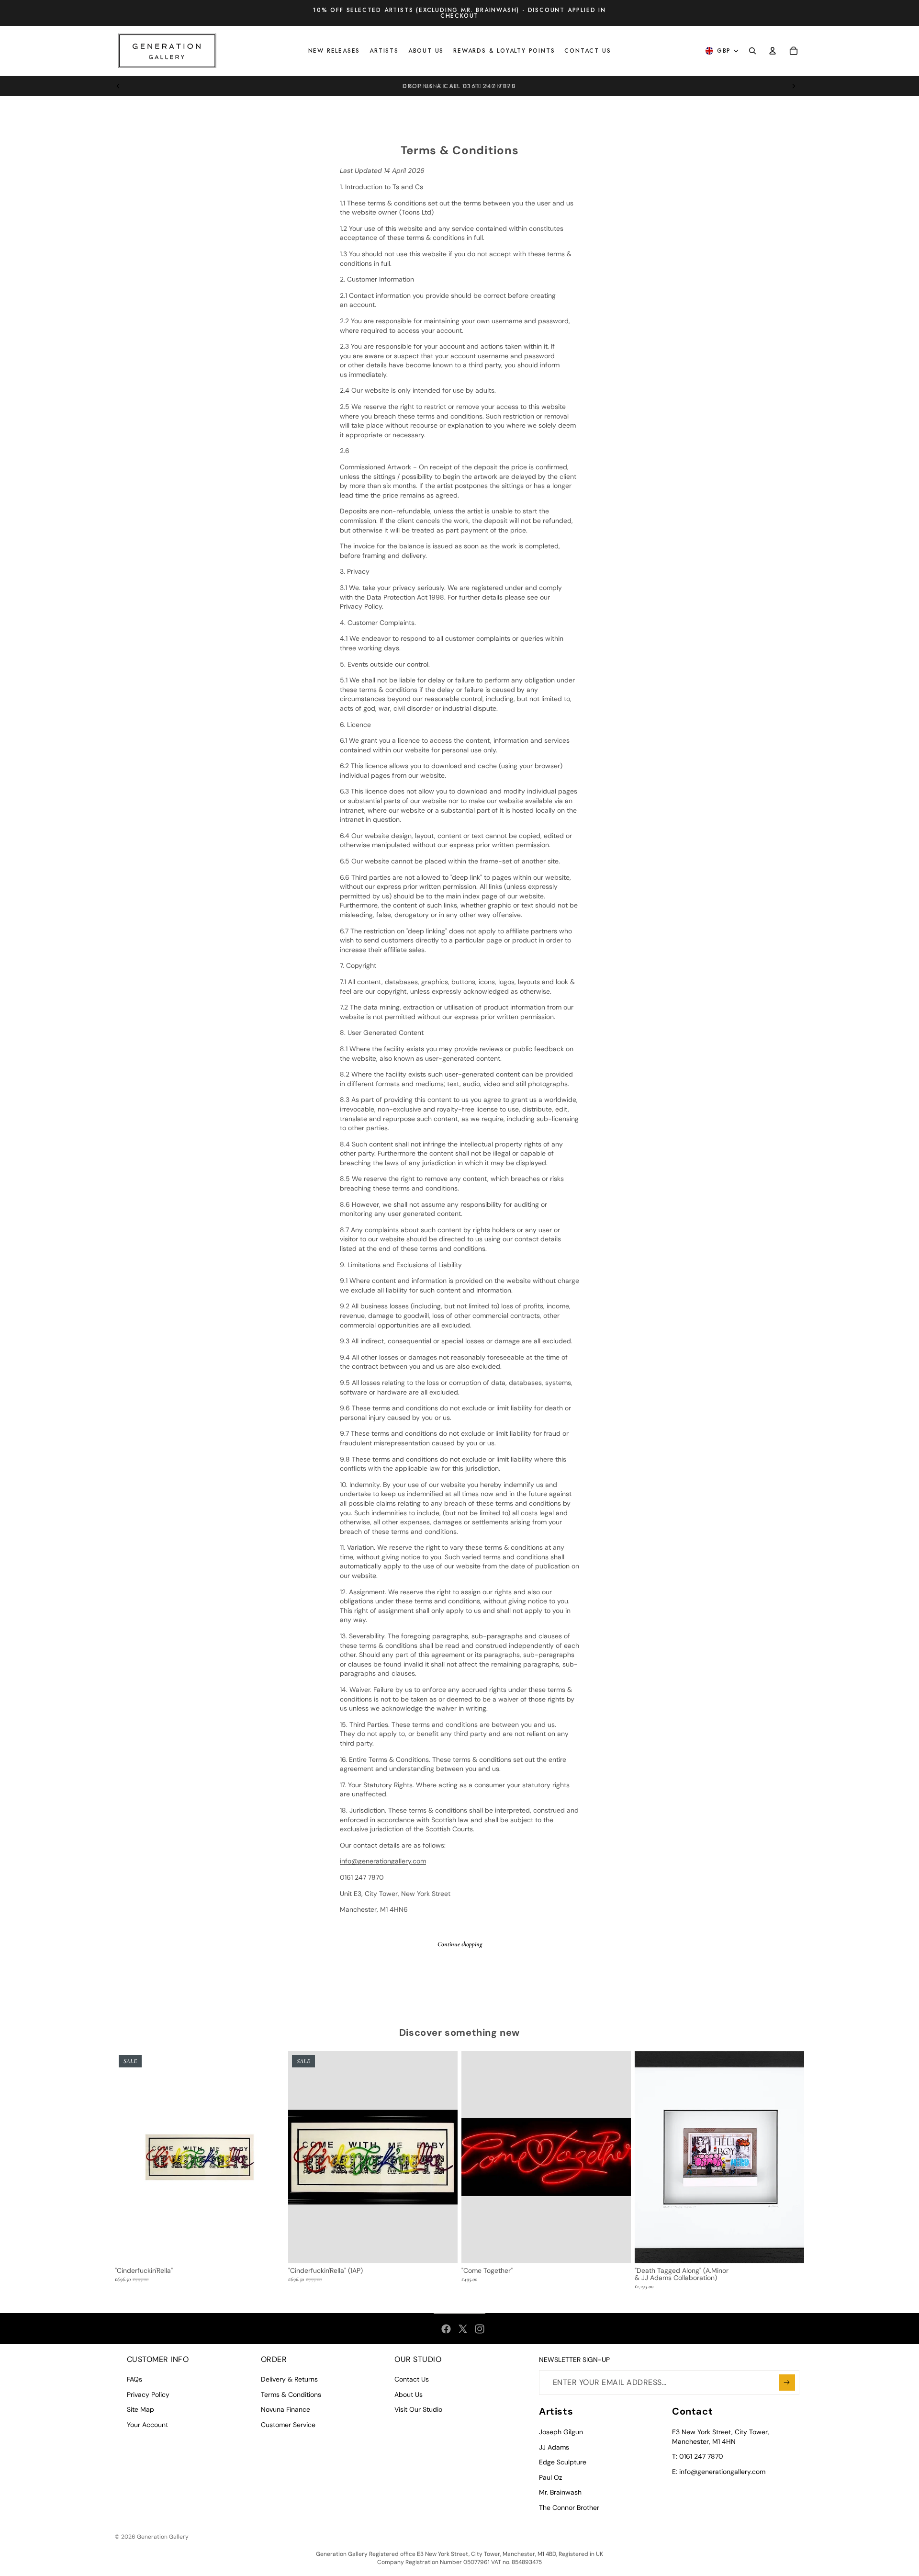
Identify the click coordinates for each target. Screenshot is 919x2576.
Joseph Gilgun (561, 2432)
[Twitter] (463, 2329)
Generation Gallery (163, 2537)
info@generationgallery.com (383, 1861)
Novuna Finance (286, 2409)
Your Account (147, 2425)
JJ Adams (554, 2447)
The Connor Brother (569, 2508)
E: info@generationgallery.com (719, 2472)
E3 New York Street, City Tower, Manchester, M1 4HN (721, 2437)
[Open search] (752, 51)
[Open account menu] (773, 51)
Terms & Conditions (291, 2394)
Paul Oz (550, 2477)
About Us (409, 2394)
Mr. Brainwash (560, 2492)
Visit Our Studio (418, 2409)
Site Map (140, 2409)
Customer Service (288, 2425)
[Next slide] (794, 86)
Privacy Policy (148, 2394)
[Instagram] (480, 2329)
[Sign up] (787, 2383)
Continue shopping (460, 1944)
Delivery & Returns (289, 2379)
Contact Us (412, 2379)
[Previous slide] (118, 86)
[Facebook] (446, 2329)
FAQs (134, 2379)
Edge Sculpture (563, 2462)
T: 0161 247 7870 (698, 2456)
